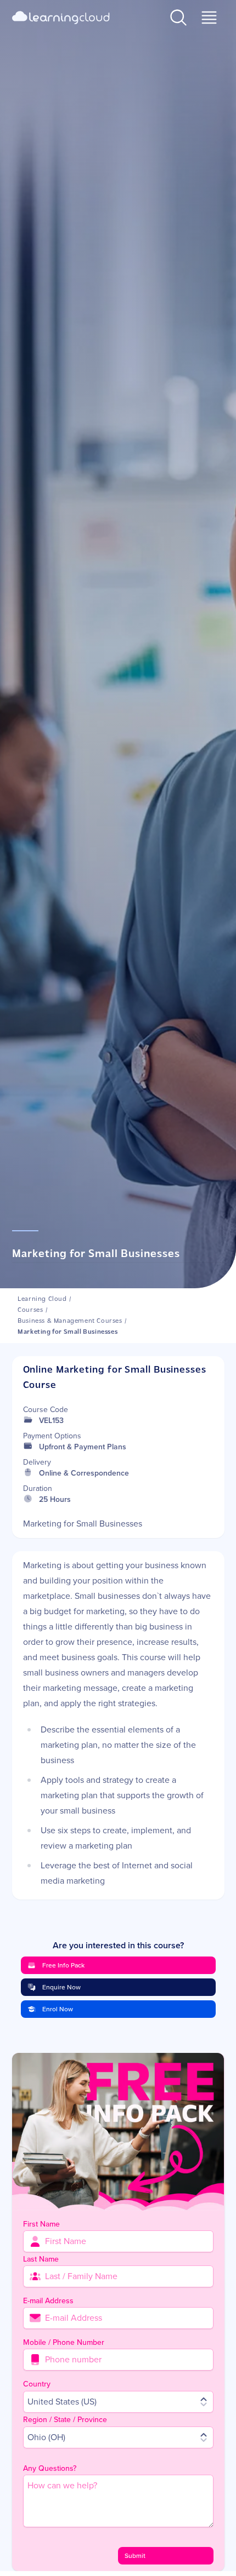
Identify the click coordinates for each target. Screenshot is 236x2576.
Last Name (41, 2259)
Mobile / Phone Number (64, 2342)
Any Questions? (50, 2468)
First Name (41, 2224)
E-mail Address (48, 2301)
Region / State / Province (65, 2420)
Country (37, 2384)
